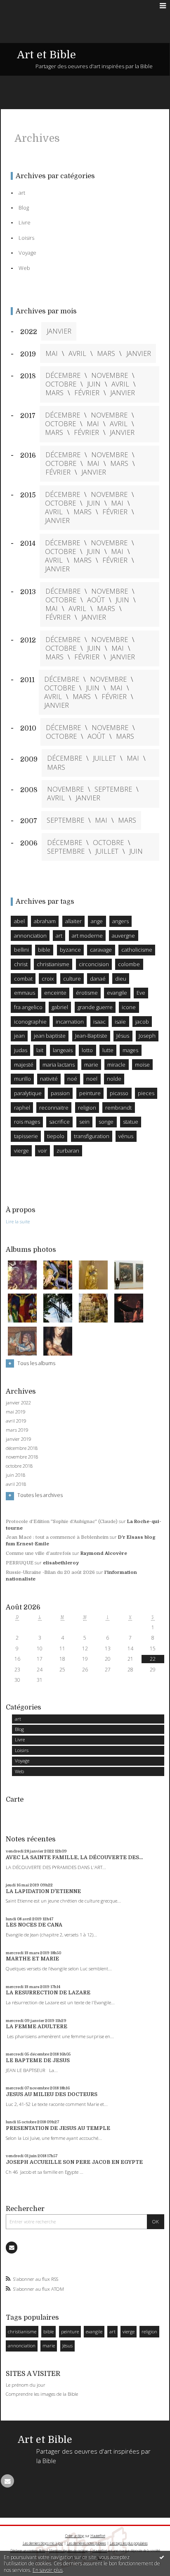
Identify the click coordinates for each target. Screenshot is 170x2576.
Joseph (147, 1036)
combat (23, 979)
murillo (22, 1079)
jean (19, 1036)
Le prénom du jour (26, 2385)
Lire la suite (18, 1221)
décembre (63, 376)
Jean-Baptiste (91, 1036)
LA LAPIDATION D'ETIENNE (43, 1891)
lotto (87, 1050)
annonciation (22, 2346)
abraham (45, 921)
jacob (142, 1022)
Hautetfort (98, 2536)
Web (19, 1771)
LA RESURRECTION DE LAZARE (48, 1993)
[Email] (12, 2247)
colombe (129, 964)
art (18, 1719)
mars (106, 354)
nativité (49, 1079)
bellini (21, 950)
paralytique (28, 1093)
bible (48, 2331)
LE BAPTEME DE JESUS (38, 2060)
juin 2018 (15, 1475)
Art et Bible (46, 55)
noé (72, 1079)
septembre (113, 789)
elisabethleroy (61, 1563)
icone (129, 1007)
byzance (70, 950)
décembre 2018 (22, 1448)
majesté (24, 1065)
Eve (141, 993)
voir (42, 1151)
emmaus (25, 993)
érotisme (87, 993)
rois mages (27, 1122)
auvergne (123, 936)
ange (97, 921)
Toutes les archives (40, 1495)
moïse (142, 1065)
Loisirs (22, 1750)
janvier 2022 (18, 1403)
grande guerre (95, 1007)
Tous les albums (36, 1363)
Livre (20, 1739)
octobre (61, 384)
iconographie (30, 1022)
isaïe (120, 1022)
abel (19, 921)
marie (49, 2346)
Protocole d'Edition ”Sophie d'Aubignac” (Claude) (62, 1522)
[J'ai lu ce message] (162, 2557)
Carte (15, 1799)
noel (92, 1079)
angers (120, 921)
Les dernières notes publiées (86, 2543)
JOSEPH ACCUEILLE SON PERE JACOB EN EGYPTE (74, 2162)
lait (40, 1050)
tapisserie (26, 1136)
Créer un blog (75, 2536)
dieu (121, 979)
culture (72, 979)
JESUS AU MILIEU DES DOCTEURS (52, 2094)
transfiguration (92, 1136)
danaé (98, 979)
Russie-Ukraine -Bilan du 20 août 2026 (50, 1572)
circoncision (94, 964)
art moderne (87, 936)
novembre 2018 (22, 1457)
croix (48, 979)
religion (149, 2331)
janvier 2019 (18, 1439)
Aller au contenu (24, 6)
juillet (104, 758)
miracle (116, 1065)
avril (77, 354)
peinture (70, 2331)
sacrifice (59, 1122)
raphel (22, 1108)
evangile (94, 2331)
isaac (99, 1022)
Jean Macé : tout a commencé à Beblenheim (57, 1537)
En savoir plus (48, 2570)
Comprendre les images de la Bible (42, 2394)
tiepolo (56, 1136)
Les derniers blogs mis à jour (43, 2543)
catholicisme (137, 950)
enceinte (55, 993)
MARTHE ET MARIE (32, 1959)
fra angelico (28, 1007)
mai (52, 354)
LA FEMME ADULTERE (37, 2027)
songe (106, 1122)
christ (21, 964)
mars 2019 (17, 1430)
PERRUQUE (20, 1563)
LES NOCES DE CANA (34, 1925)
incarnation (70, 1022)
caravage (101, 950)
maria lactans (59, 1065)
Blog (19, 1729)
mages (130, 1050)
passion (60, 1093)
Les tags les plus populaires (129, 2543)
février (87, 393)
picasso (119, 1093)
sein (84, 1122)
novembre (110, 376)
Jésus (67, 2346)
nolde (114, 1079)
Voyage (22, 1761)
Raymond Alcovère (104, 1553)
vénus (126, 1136)
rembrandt (118, 1108)
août (96, 600)
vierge (129, 2331)
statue (131, 1122)
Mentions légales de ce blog (68, 2551)
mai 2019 (15, 1412)
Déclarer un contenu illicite (28, 2551)
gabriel (60, 1007)
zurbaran (68, 1151)
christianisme (22, 2331)
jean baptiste (50, 1036)
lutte (108, 1050)
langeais (63, 1050)
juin (94, 384)
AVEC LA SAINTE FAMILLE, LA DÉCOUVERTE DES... (74, 1857)
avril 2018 (16, 1484)
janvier (59, 331)
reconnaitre (54, 1108)
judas (21, 1050)
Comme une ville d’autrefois (38, 1553)
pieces (146, 1093)
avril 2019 (16, 1421)
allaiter (73, 921)
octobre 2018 (19, 1466)
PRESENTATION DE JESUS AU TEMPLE (58, 2128)
